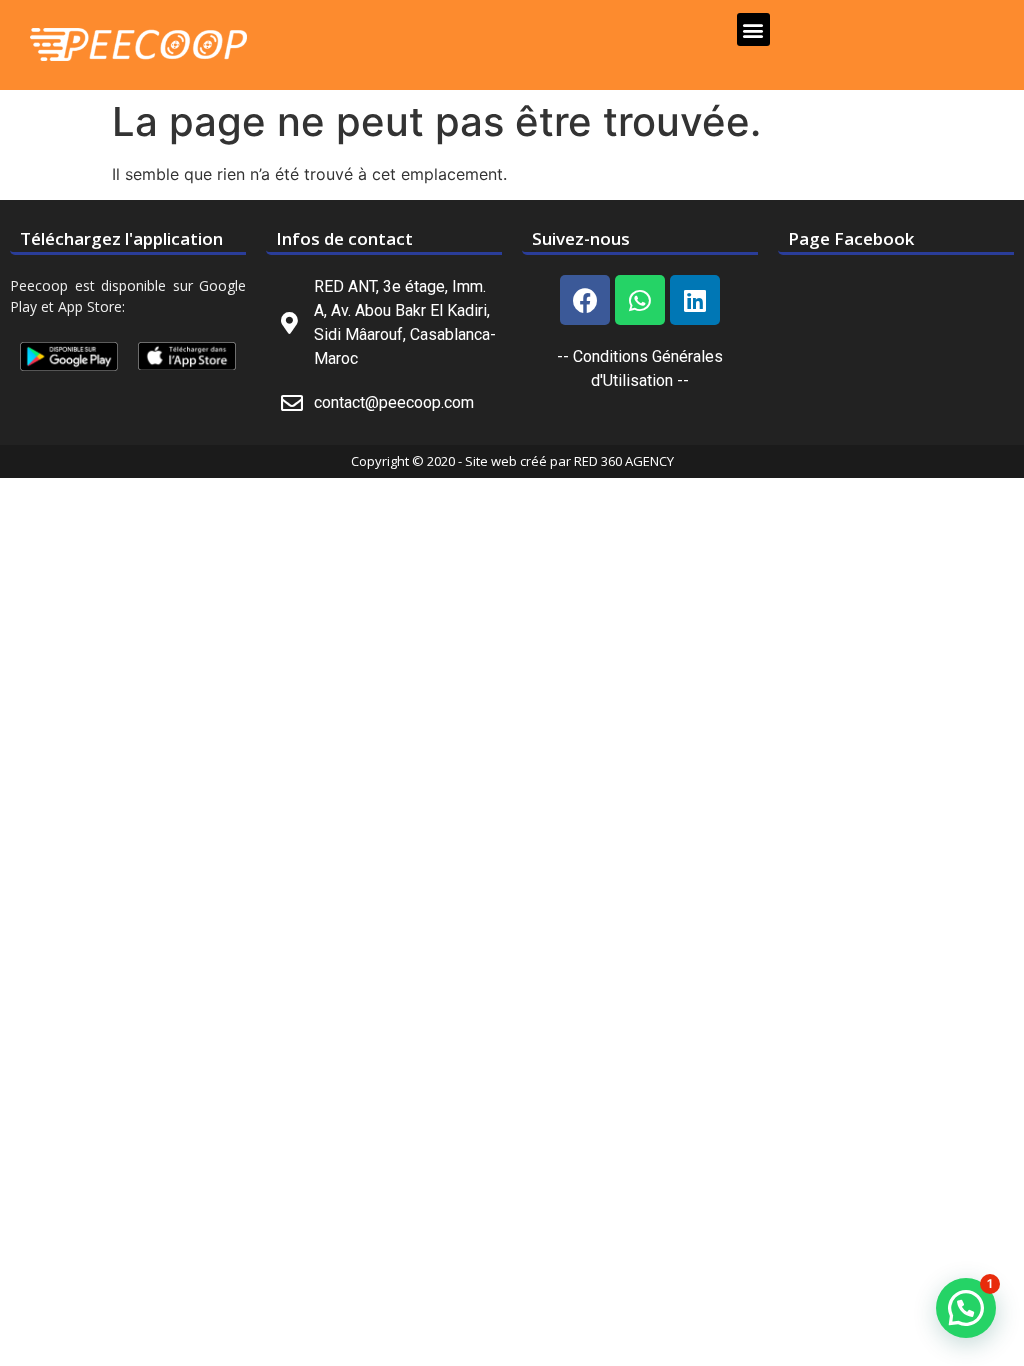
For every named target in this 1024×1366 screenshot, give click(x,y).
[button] (753, 29)
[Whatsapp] (640, 300)
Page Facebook (851, 238)
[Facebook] (585, 300)
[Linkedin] (695, 300)
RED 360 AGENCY (624, 461)
